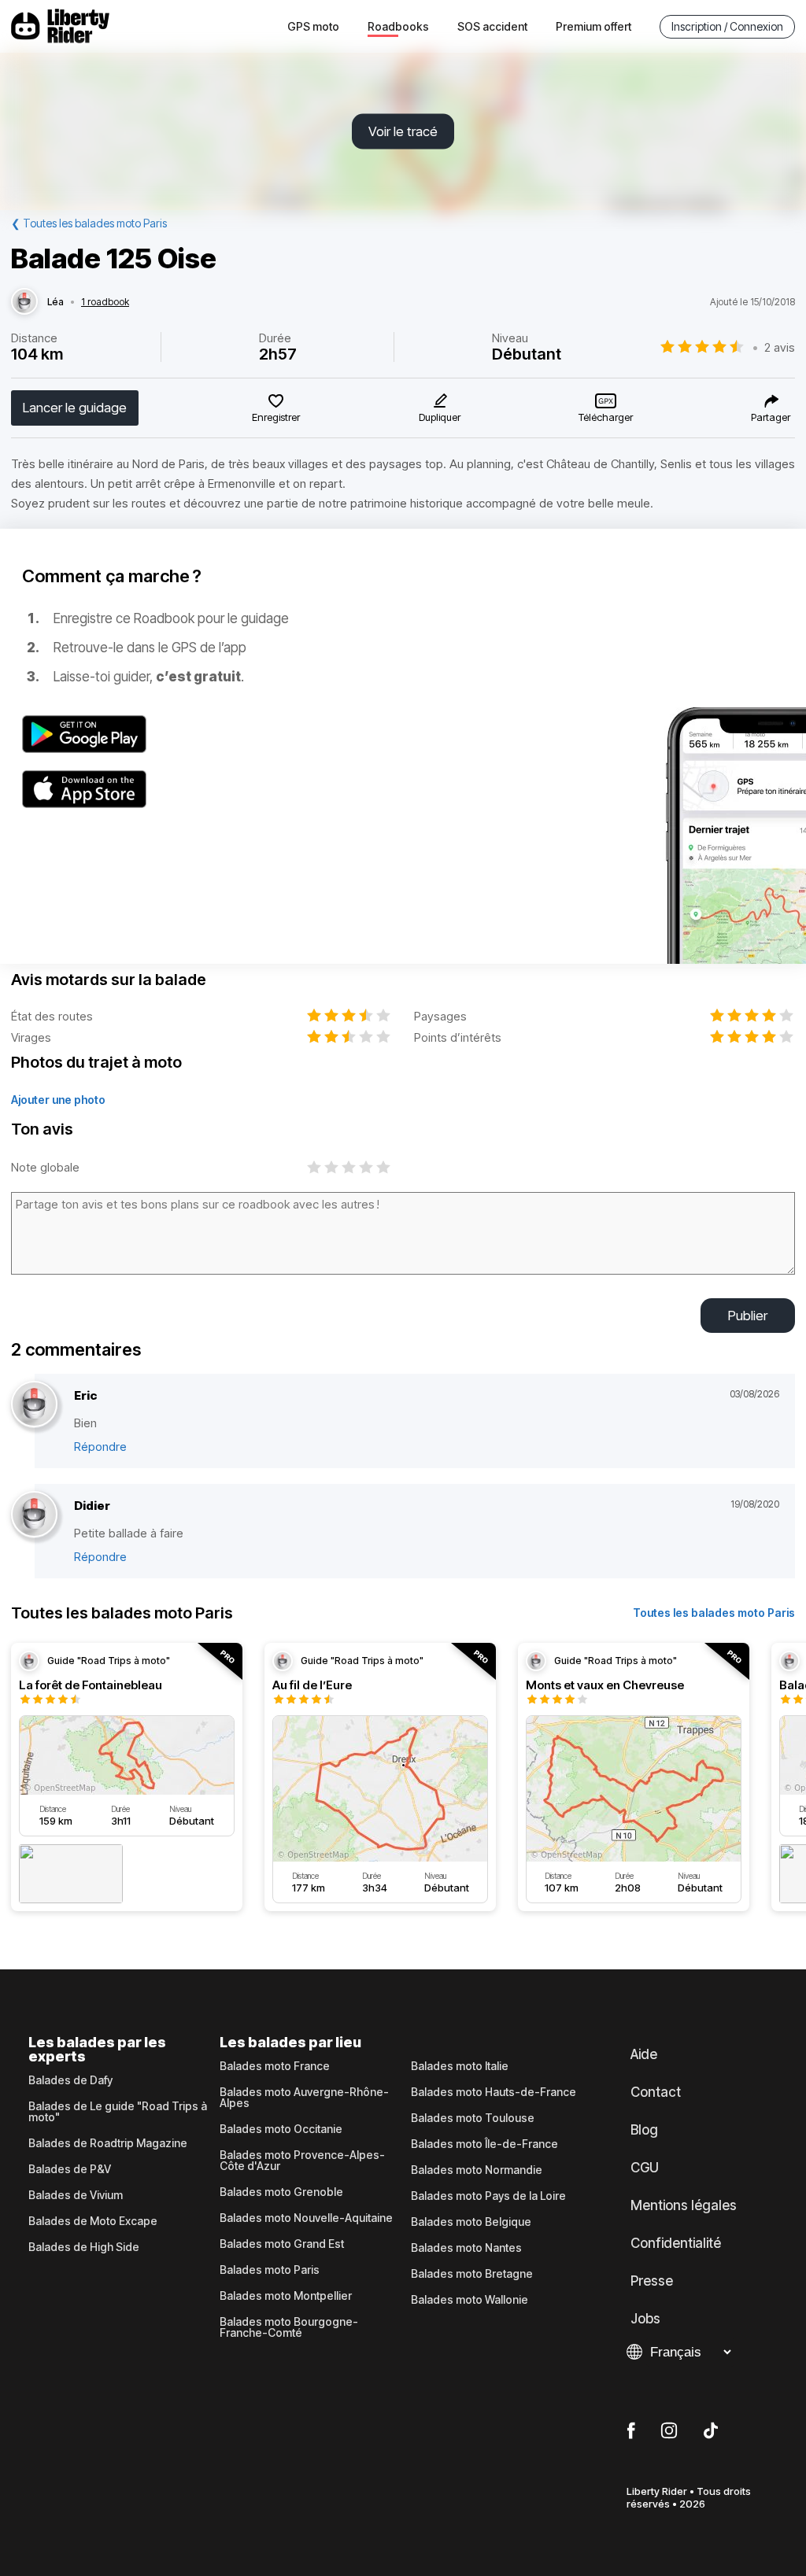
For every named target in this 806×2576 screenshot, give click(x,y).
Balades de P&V (70, 2169)
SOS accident (492, 26)
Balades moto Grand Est (282, 2244)
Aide (644, 2054)
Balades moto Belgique (471, 2222)
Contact (656, 2092)
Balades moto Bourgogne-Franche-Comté (289, 2327)
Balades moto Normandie (477, 2170)
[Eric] (34, 1405)
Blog (644, 2130)
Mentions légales (684, 2205)
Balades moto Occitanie (281, 2129)
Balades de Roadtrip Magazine (108, 2143)
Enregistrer (276, 417)
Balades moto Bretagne (472, 2274)
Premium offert (593, 26)
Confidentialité (676, 2243)
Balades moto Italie (460, 2066)
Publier (748, 1316)
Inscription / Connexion (727, 26)
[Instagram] (669, 2431)
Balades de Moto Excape (93, 2221)
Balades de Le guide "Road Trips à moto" (118, 2112)
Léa (55, 302)
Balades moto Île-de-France (484, 2144)
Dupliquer (440, 417)
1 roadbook (105, 302)
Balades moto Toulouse (473, 2118)
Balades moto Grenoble (281, 2192)
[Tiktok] (711, 2431)
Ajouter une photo (58, 1100)
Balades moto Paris (270, 2270)
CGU (645, 2168)
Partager (771, 417)
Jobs (645, 2319)
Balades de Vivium (76, 2195)
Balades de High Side (84, 2247)
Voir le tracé (403, 131)
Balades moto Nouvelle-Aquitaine (306, 2218)
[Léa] (24, 302)
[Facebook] (631, 2431)
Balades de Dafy (70, 2080)
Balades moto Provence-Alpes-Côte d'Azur (302, 2161)
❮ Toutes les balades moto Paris (89, 223)
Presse (652, 2281)
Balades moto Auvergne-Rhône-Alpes (304, 2098)
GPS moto (313, 26)
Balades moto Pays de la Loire (488, 2196)
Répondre (100, 1447)
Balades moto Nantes (466, 2248)
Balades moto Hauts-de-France (494, 2092)
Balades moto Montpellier (286, 2296)
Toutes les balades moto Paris (714, 1613)
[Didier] (34, 1515)
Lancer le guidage (75, 408)
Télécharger (606, 417)
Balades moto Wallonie (470, 2300)
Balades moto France (275, 2066)
